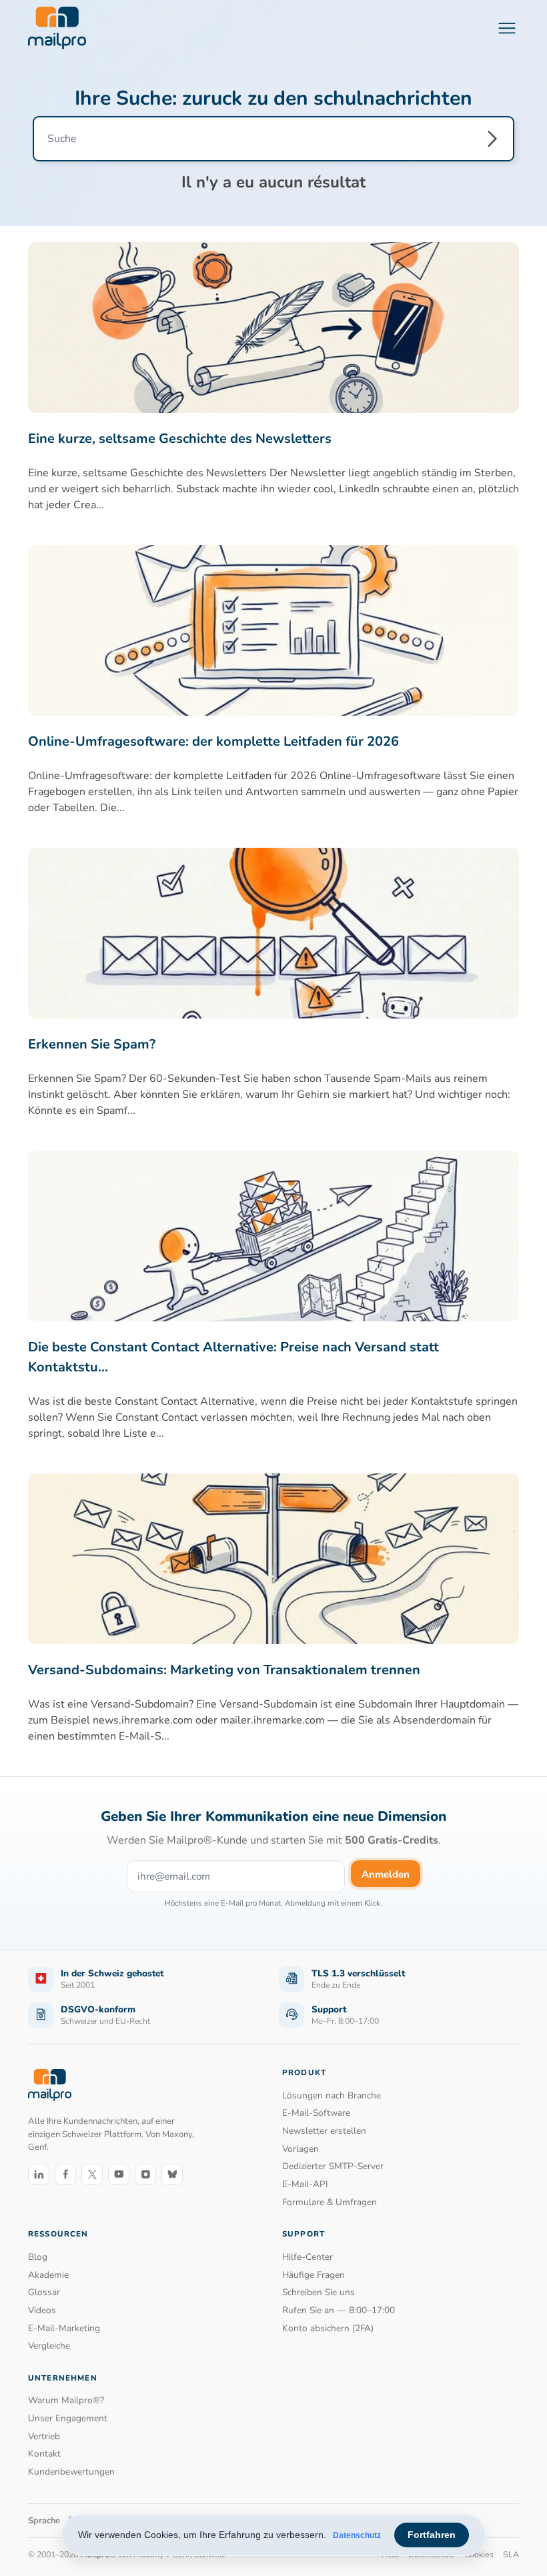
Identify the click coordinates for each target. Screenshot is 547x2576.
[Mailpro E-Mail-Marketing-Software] (57, 28)
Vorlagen (301, 2149)
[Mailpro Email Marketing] (50, 2085)
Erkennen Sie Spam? (92, 1044)
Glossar (44, 2292)
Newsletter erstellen (324, 2131)
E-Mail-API (305, 2184)
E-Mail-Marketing (64, 2328)
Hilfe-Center (308, 2257)
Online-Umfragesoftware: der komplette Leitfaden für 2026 (213, 741)
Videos (42, 2310)
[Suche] (492, 139)
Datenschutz (357, 2535)
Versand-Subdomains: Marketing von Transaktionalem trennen (224, 1670)
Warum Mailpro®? (66, 2400)
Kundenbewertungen (71, 2472)
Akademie (48, 2275)
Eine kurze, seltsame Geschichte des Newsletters (180, 439)
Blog (38, 2257)
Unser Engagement (68, 2418)
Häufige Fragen (314, 2275)
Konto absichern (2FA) (328, 2328)
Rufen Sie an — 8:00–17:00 (339, 2310)
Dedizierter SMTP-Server (333, 2166)
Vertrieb (44, 2436)
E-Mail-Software (316, 2113)
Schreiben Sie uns (319, 2292)
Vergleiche (49, 2346)
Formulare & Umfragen (330, 2202)
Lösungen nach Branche (332, 2095)
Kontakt (44, 2454)
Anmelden (386, 1874)
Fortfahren (432, 2535)
